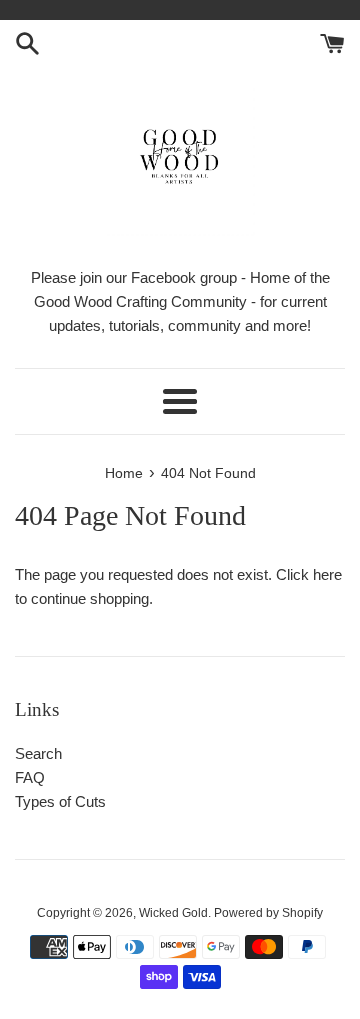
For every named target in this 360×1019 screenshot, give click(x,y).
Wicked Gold (173, 913)
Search (38, 753)
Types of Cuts (60, 801)
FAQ (30, 777)
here (327, 574)
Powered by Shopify (268, 913)
